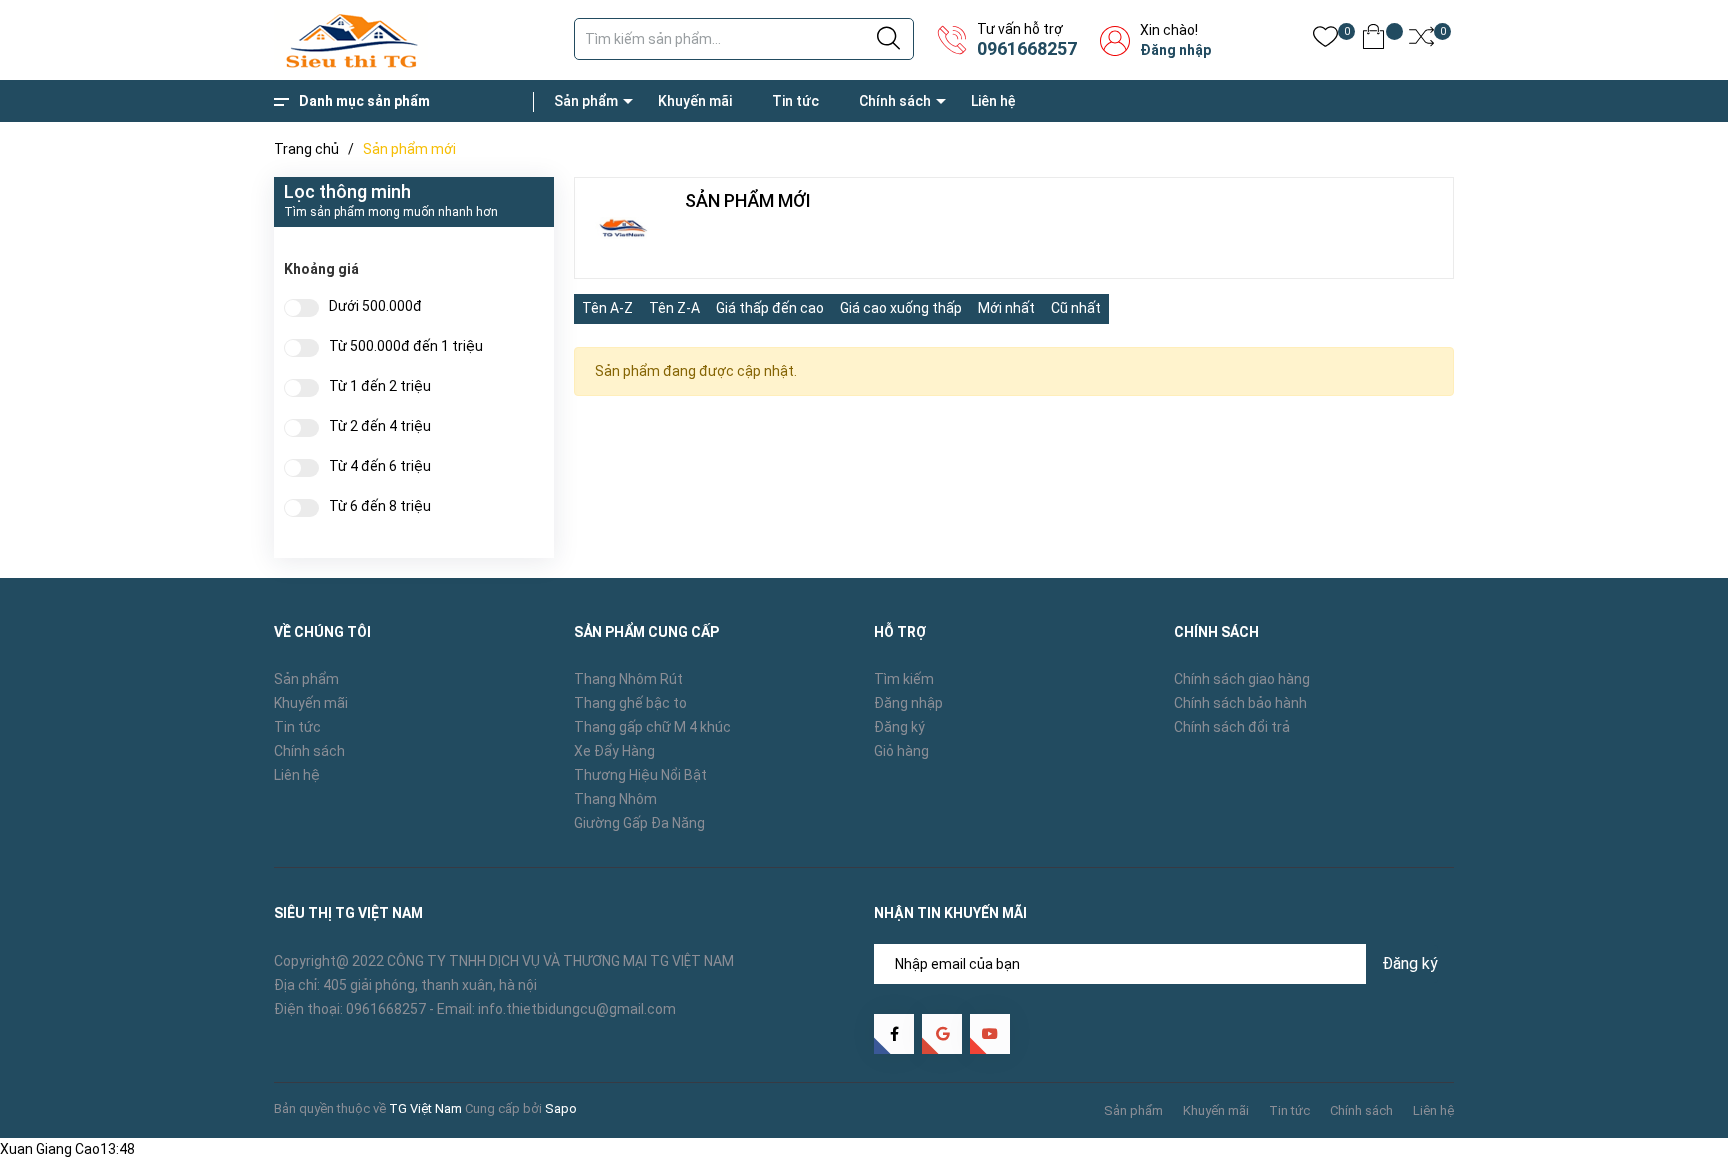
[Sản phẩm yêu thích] (1325, 40)
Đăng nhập (1175, 50)
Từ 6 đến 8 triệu (380, 506)
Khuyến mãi (695, 101)
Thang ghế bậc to (630, 703)
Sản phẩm (586, 101)
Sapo (561, 1108)
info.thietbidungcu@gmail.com (577, 1009)
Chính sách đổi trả (1232, 727)
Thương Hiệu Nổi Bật (640, 775)
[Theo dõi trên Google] (942, 1034)
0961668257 (1027, 48)
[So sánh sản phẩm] (1421, 40)
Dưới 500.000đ (375, 306)
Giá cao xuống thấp (901, 308)
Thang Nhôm (615, 799)
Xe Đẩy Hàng (614, 751)
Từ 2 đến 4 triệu (380, 426)
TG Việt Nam (425, 1108)
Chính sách (895, 101)
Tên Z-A (674, 308)
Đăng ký (899, 727)
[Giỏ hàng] (1373, 40)
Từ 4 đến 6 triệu (380, 466)
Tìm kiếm (904, 679)
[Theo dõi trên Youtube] (990, 1034)
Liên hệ (993, 101)
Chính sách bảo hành (1240, 703)
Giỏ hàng (901, 751)
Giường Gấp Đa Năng (639, 823)
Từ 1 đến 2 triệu (380, 386)
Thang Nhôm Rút (628, 679)
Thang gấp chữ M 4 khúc (652, 727)
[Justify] (888, 39)
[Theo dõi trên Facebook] (894, 1034)
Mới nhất (1006, 308)
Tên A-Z (607, 308)
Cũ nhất (1076, 308)
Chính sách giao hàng (1242, 679)
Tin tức (795, 101)
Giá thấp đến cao (770, 308)
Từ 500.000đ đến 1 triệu (406, 346)
